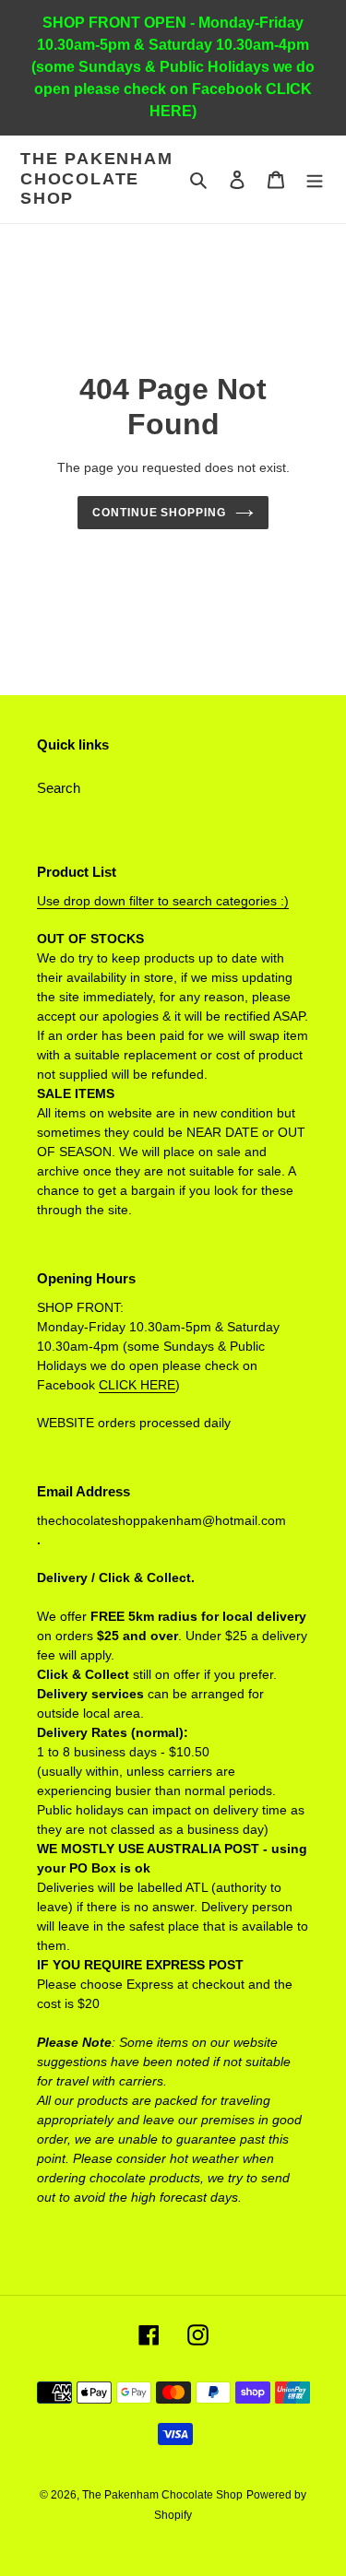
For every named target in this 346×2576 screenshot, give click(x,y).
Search (59, 788)
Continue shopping (160, 513)
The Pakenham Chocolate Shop (97, 178)
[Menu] (315, 179)
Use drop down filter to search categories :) (163, 901)
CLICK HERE (137, 1385)
